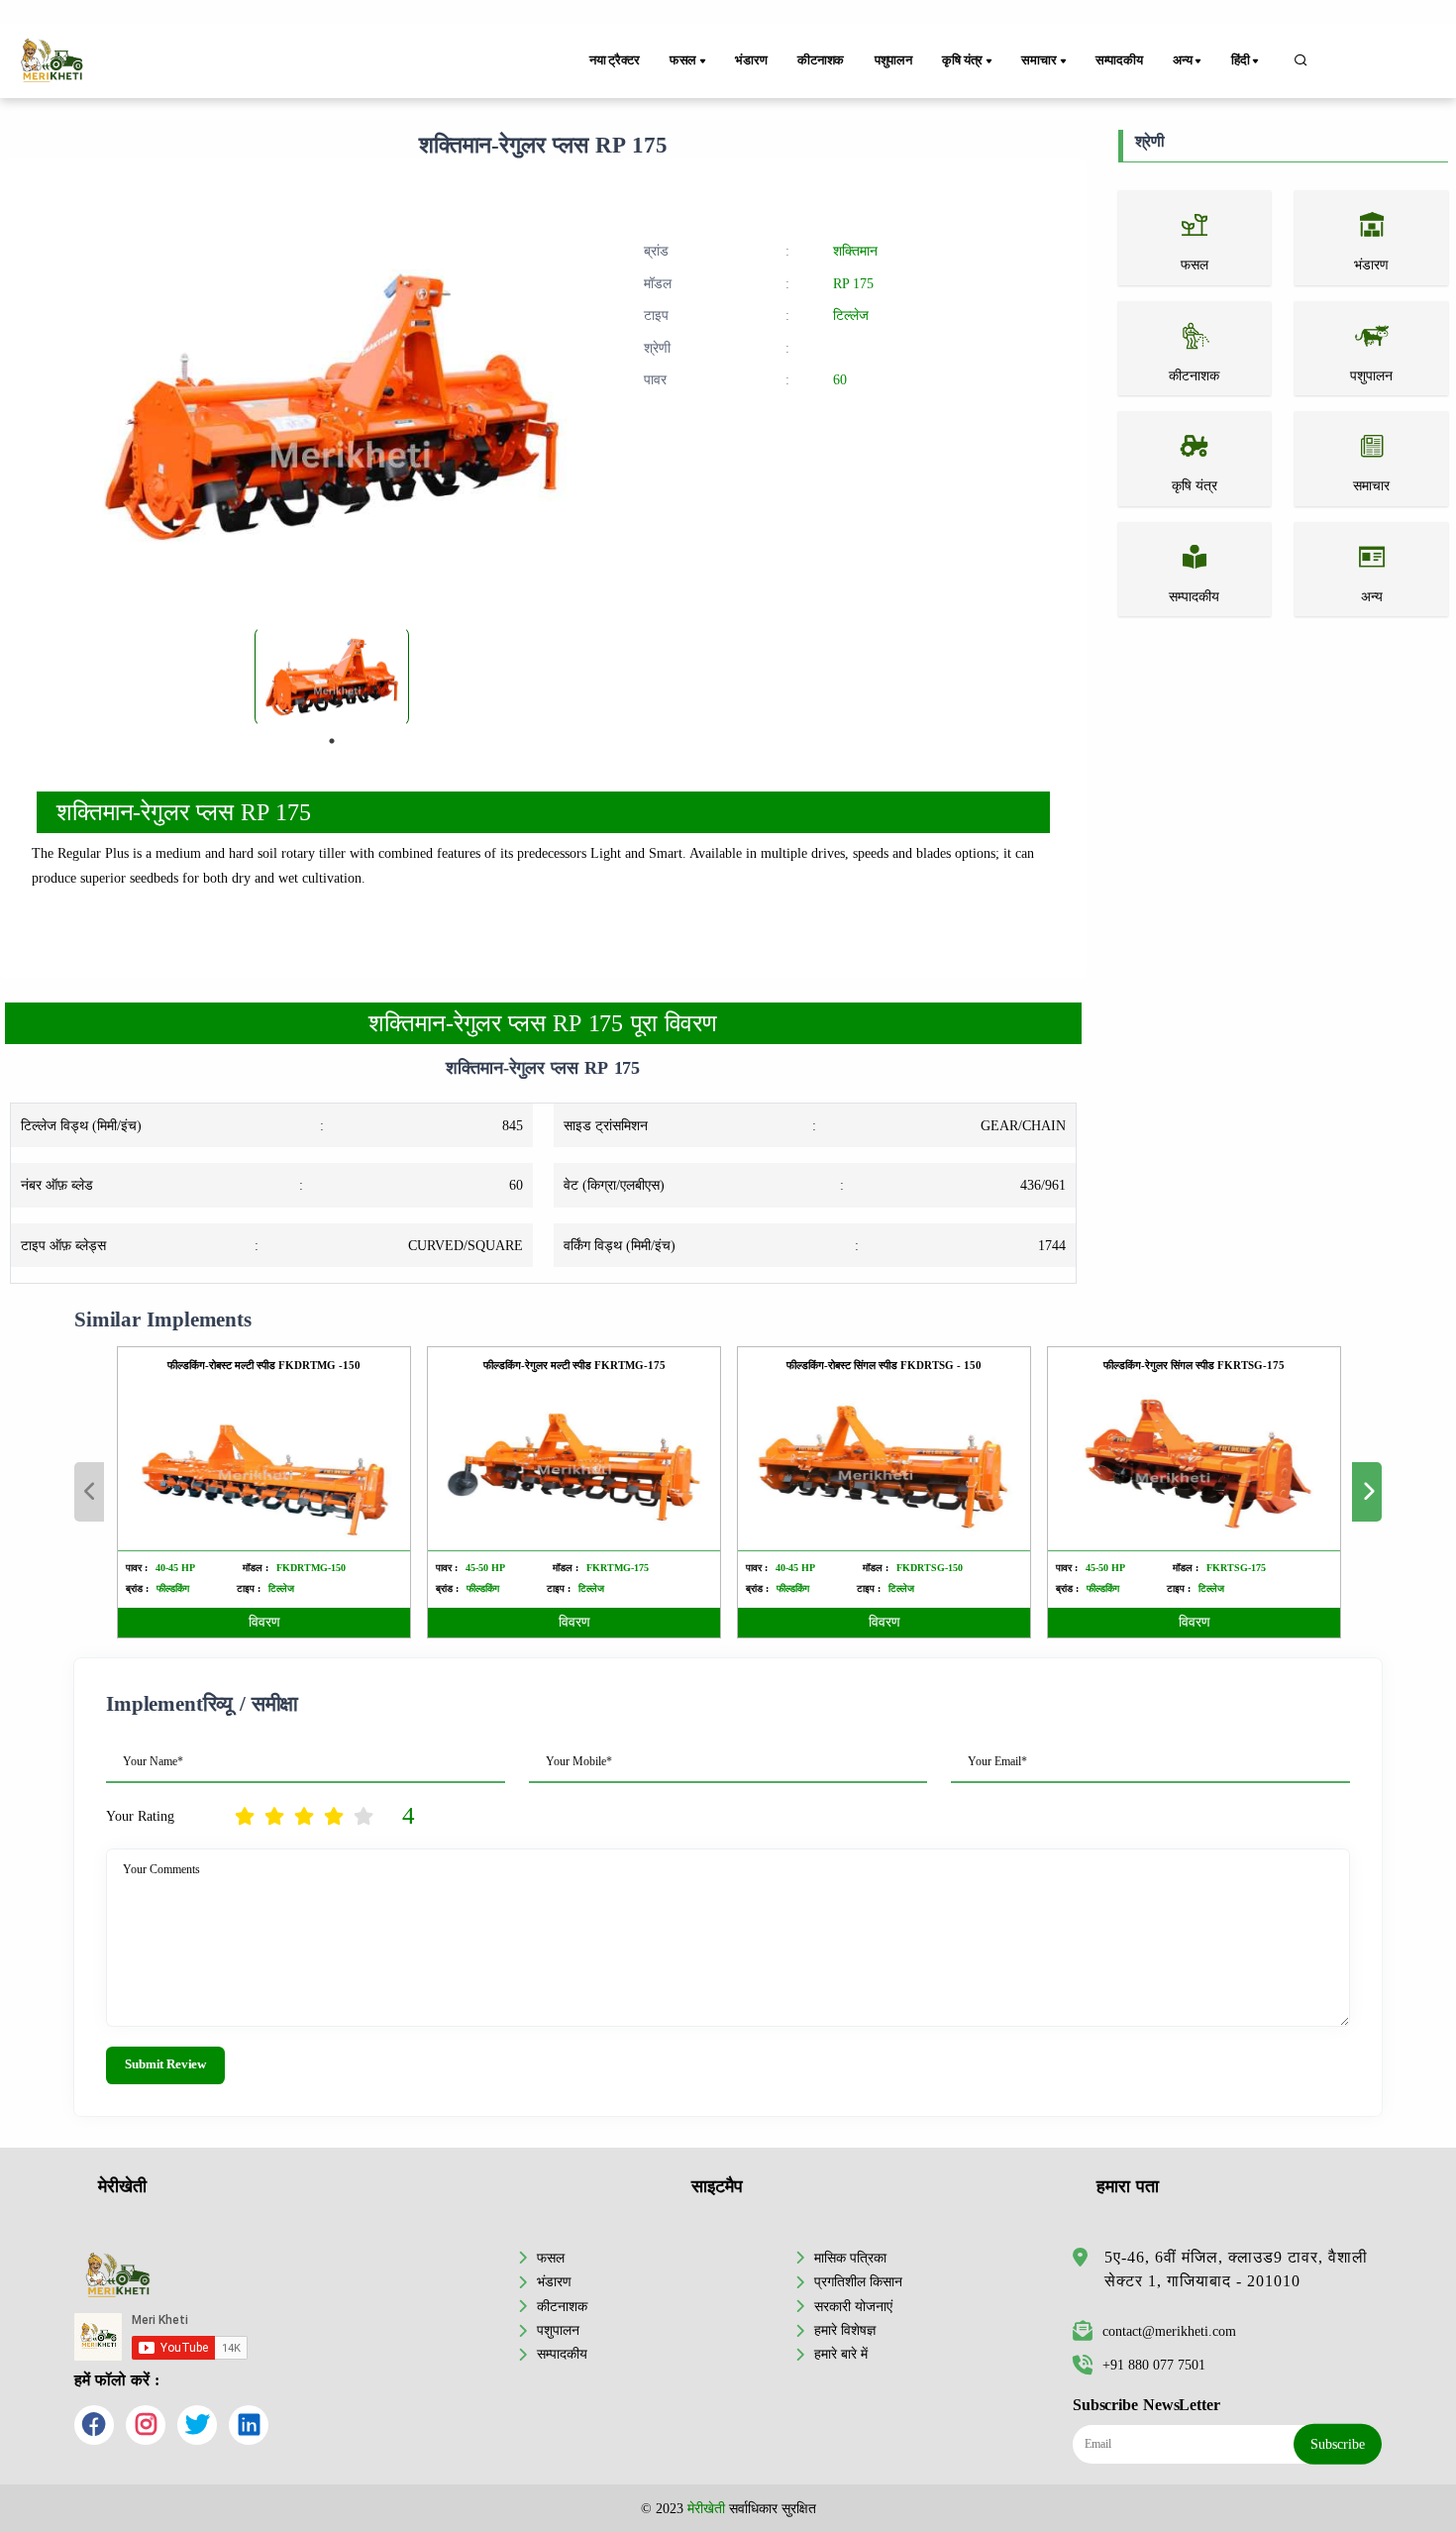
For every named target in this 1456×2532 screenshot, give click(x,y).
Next (1367, 1492)
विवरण (264, 1622)
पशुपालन (893, 60)
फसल (551, 2258)
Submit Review (165, 2064)
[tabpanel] (332, 677)
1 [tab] (332, 741)
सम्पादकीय (1119, 60)
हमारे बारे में (841, 2354)
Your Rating (140, 1816)
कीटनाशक (821, 60)
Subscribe (1338, 2444)
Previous (89, 1492)
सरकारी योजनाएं (853, 2306)
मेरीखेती (706, 2508)
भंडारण (751, 60)
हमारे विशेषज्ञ (845, 2330)
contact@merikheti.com (1169, 2331)
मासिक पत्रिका (850, 2258)
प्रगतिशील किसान (858, 2281)
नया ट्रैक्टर (615, 60)
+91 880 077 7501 (1154, 2365)
